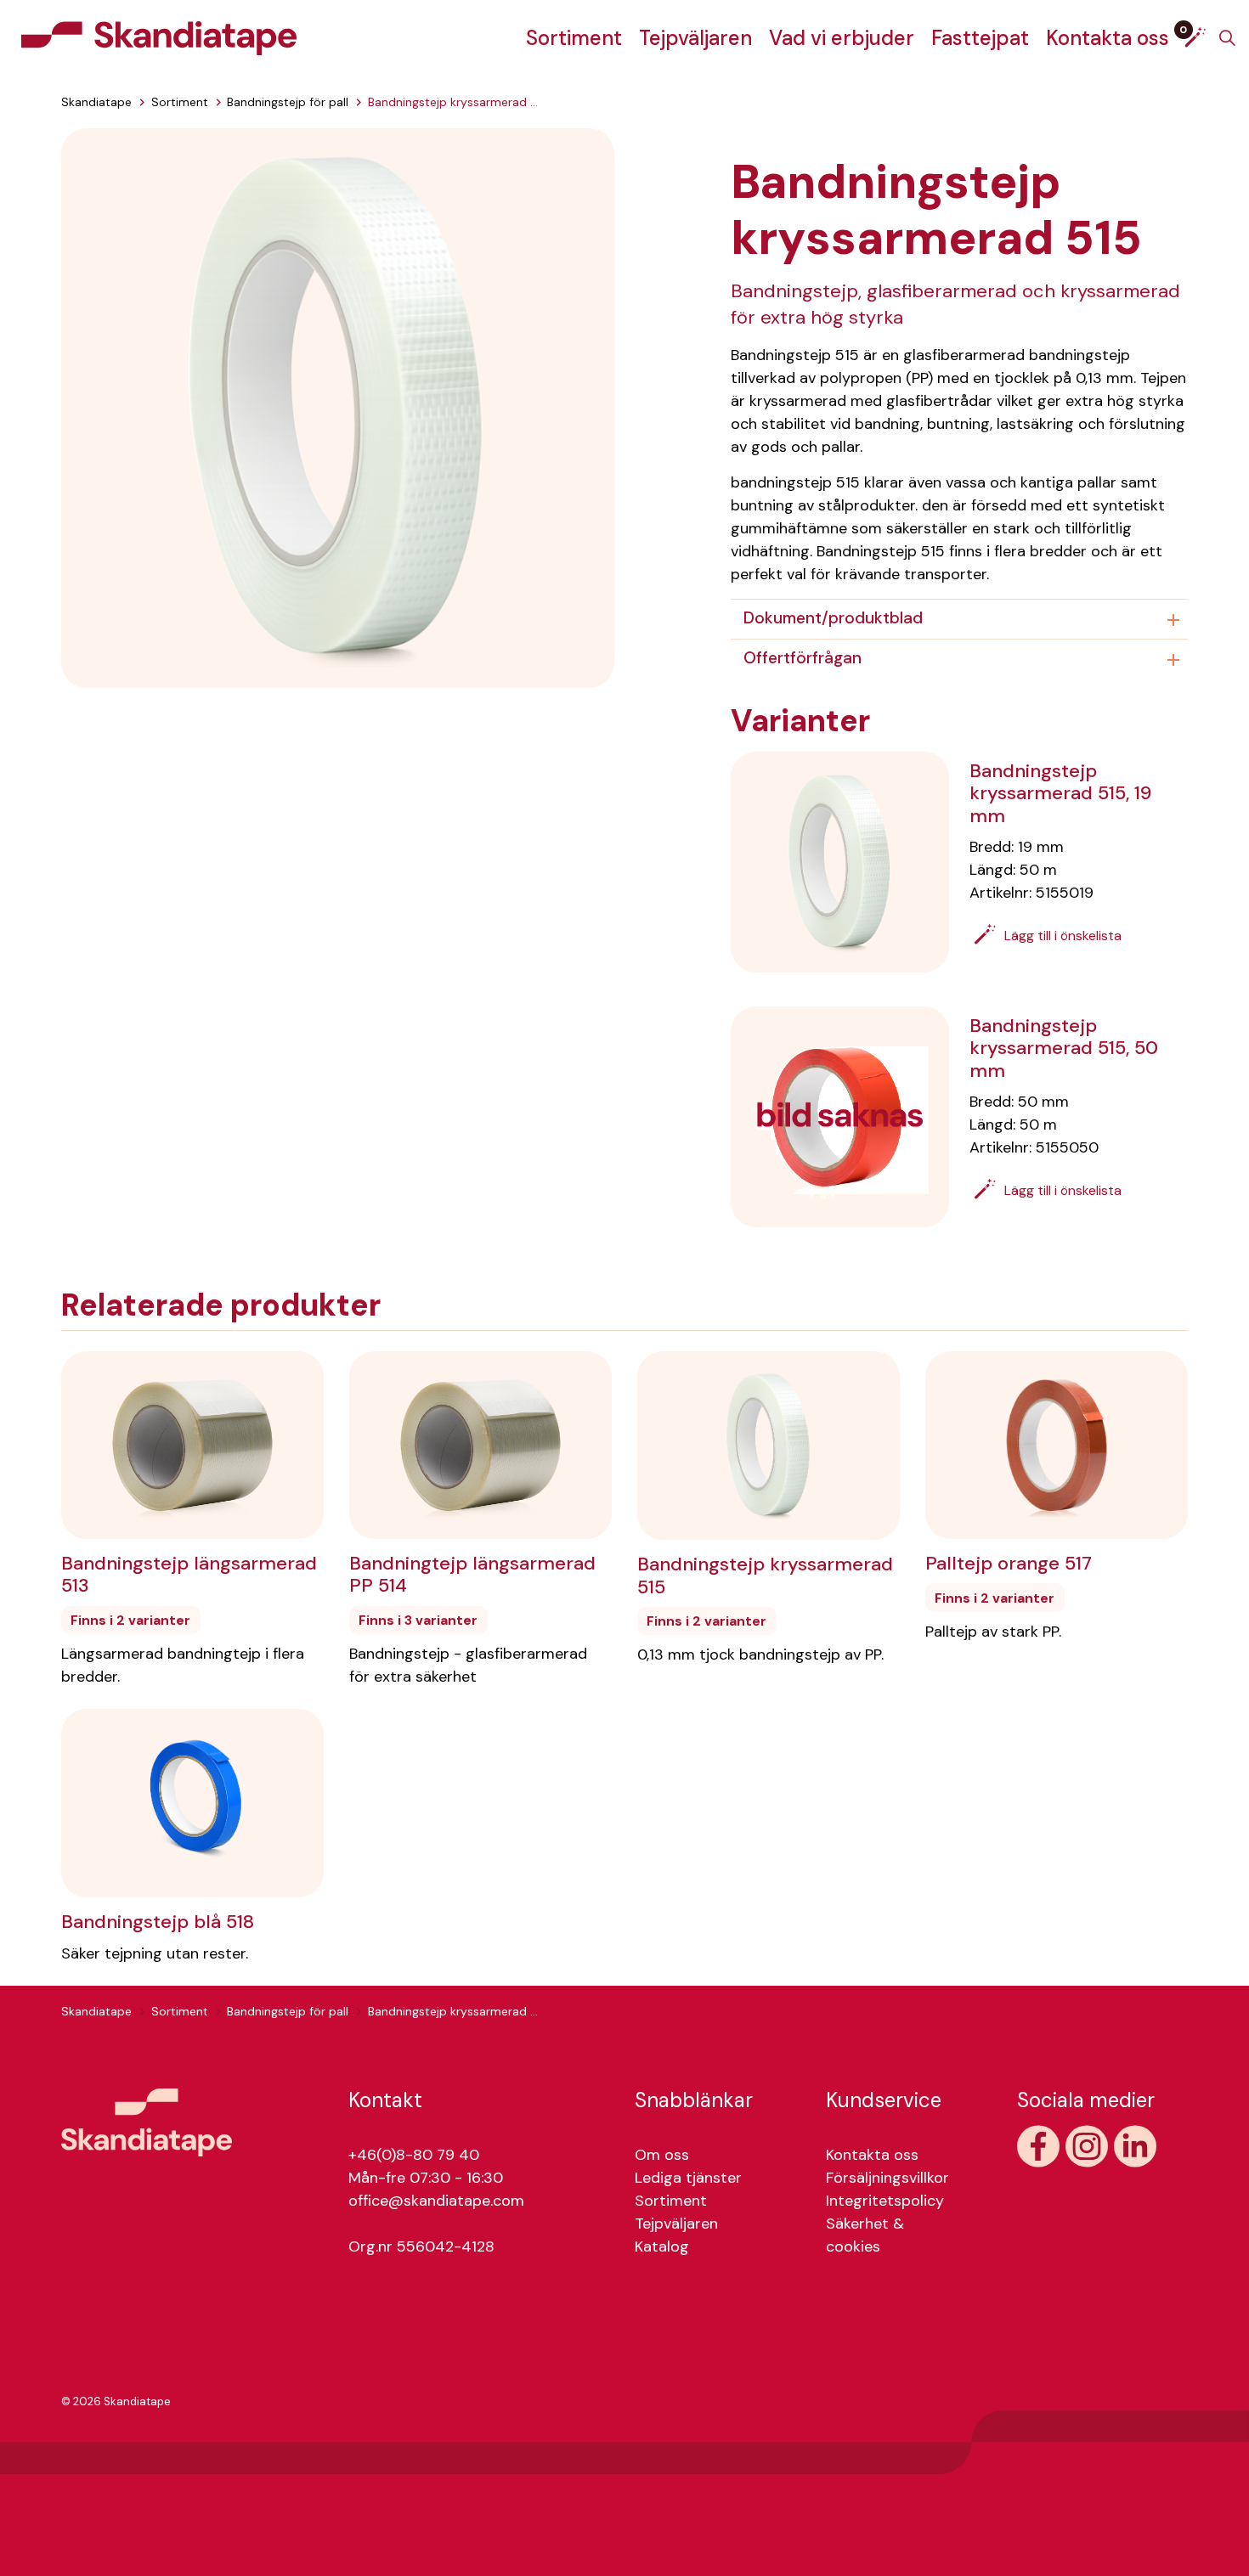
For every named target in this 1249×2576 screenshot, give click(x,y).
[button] (338, 407)
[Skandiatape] (159, 38)
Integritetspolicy (885, 2201)
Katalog (662, 2246)
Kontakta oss (1108, 38)
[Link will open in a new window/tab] (1038, 2146)
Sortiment (574, 38)
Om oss (662, 2155)
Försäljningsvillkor (887, 2178)
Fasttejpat (980, 38)
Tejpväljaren (695, 38)
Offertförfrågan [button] (803, 658)
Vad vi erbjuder (842, 38)
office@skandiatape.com (436, 2201)
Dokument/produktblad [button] (833, 618)
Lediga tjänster (688, 2178)
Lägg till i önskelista (1063, 936)
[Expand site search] (1227, 38)
